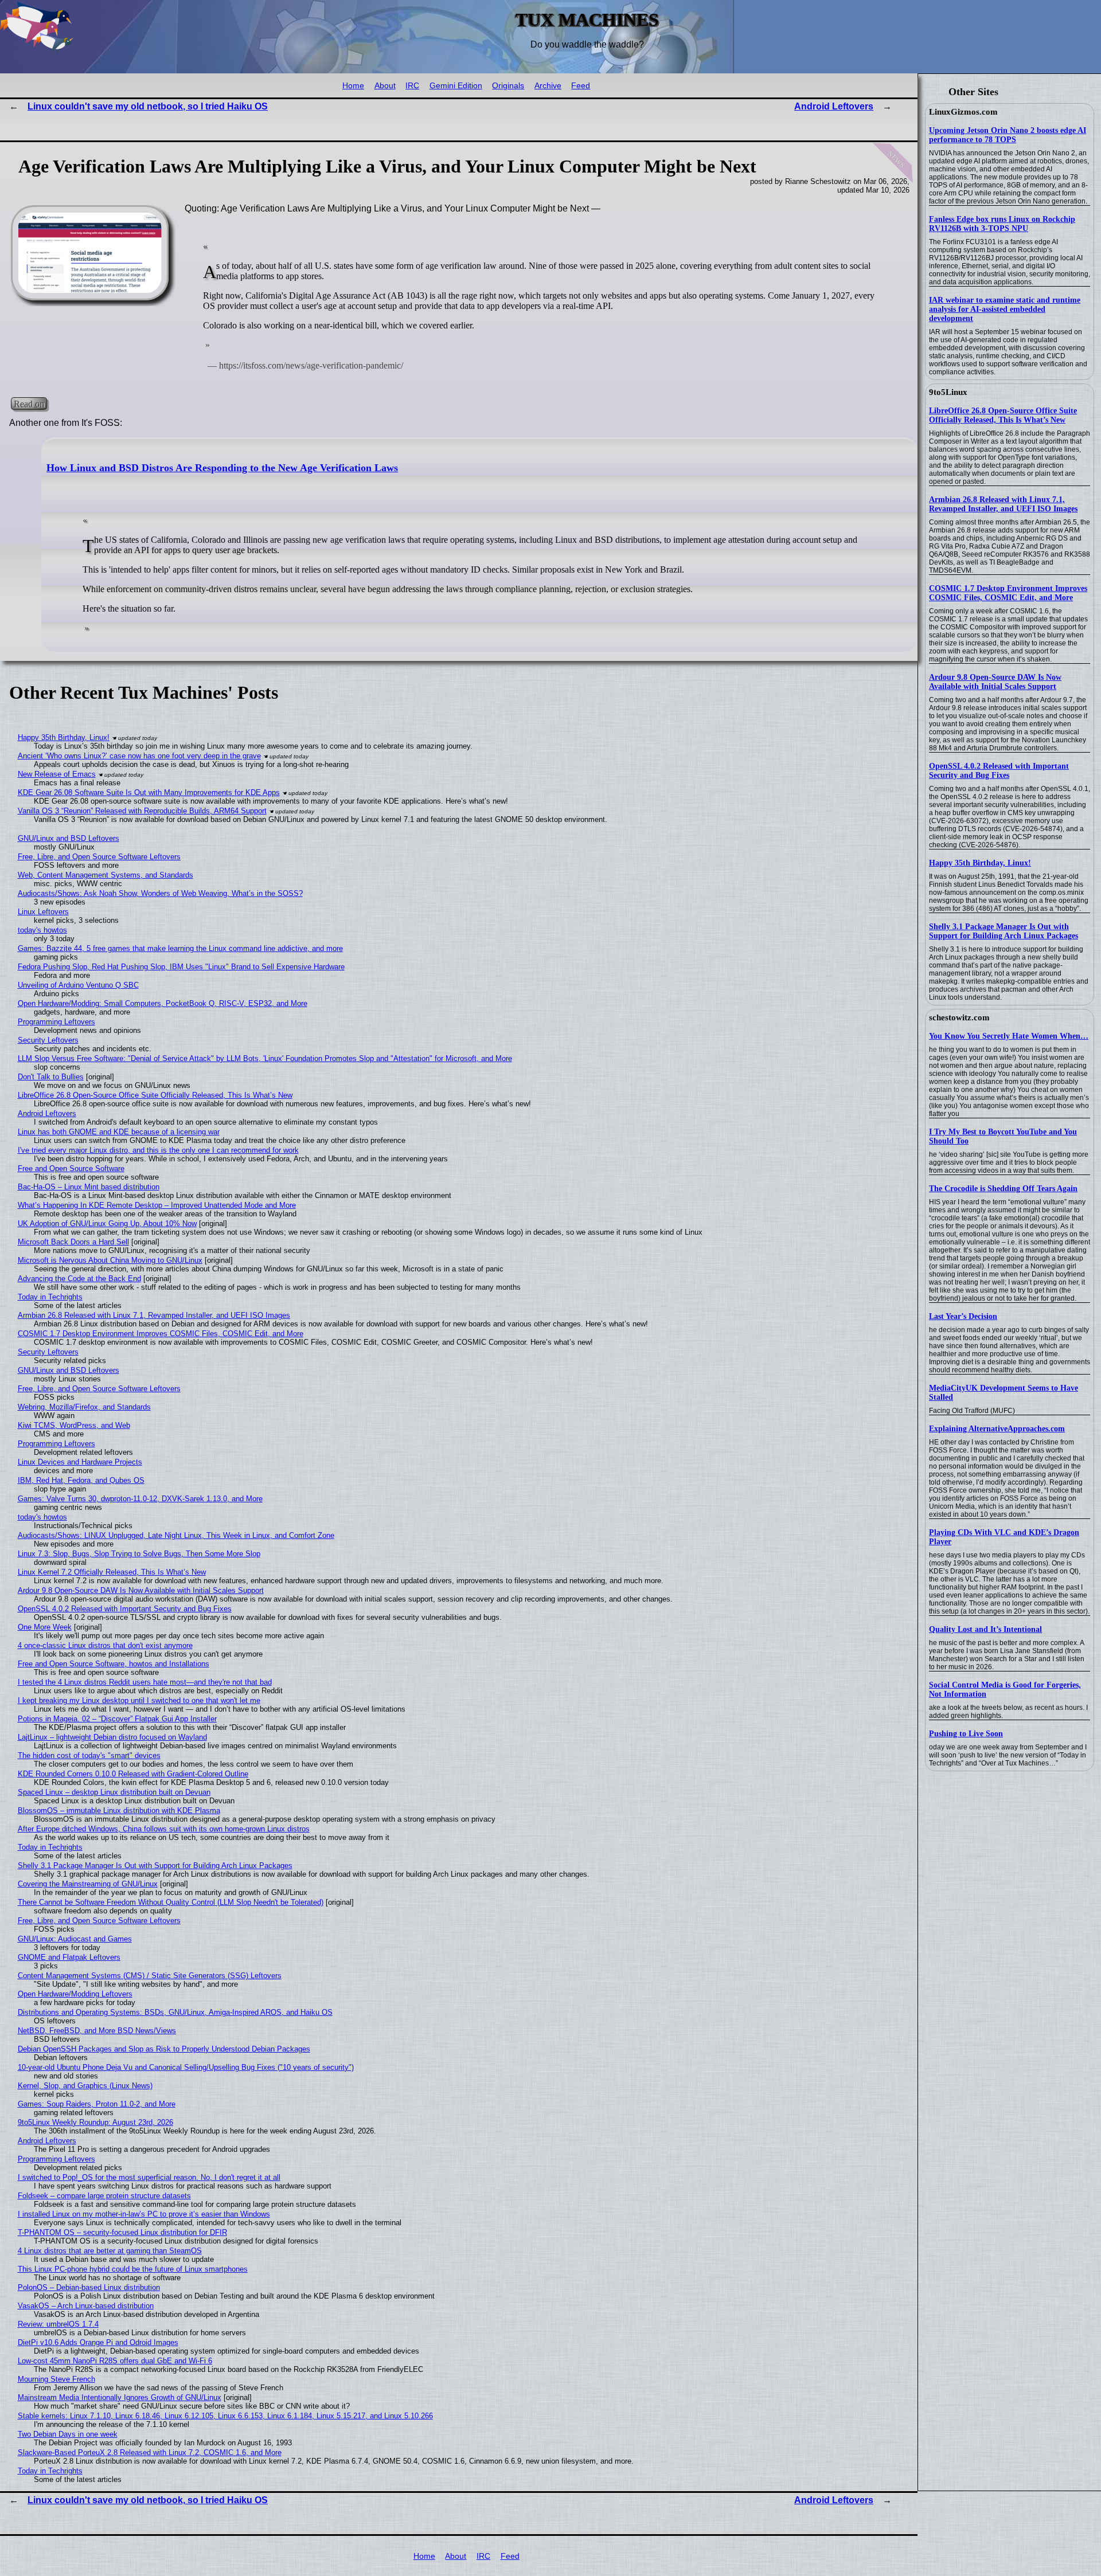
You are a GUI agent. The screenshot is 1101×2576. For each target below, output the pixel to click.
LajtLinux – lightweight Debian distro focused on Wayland (112, 1737)
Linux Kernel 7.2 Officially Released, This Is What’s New (112, 1572)
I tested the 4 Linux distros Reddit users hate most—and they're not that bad (145, 1682)
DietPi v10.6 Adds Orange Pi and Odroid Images (98, 2342)
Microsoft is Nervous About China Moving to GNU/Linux (110, 1260)
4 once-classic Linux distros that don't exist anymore (105, 1645)
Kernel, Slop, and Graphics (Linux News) (85, 2086)
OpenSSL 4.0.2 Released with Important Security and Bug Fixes (999, 771)
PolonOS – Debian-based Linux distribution (89, 2287)
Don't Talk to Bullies (51, 1077)
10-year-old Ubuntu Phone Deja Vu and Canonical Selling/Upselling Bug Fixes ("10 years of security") (186, 2067)
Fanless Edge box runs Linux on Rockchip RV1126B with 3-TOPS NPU (1002, 224)
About (385, 86)
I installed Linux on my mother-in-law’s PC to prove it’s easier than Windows (144, 2214)
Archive (548, 86)
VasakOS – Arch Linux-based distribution (86, 2306)
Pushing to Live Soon (966, 1734)
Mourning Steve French (56, 2379)
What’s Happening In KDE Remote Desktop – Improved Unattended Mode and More (157, 1205)
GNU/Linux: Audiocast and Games (75, 1939)
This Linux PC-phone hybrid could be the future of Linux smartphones (133, 2269)
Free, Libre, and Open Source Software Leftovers (99, 857)
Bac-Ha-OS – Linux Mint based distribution (89, 1187)
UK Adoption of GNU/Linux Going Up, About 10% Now (107, 1224)
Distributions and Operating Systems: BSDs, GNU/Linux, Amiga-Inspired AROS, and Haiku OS (175, 2012)
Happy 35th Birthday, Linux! (980, 863)
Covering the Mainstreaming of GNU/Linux (88, 1884)
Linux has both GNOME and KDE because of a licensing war (119, 1132)
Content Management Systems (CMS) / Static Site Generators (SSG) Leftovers (150, 1976)
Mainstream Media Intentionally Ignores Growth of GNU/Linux (120, 2397)
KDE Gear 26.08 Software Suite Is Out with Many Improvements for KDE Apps (149, 792)
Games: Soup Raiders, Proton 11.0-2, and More (97, 2104)
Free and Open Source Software (71, 1168)
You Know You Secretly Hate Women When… (1009, 1036)
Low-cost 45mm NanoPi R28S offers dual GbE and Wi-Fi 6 (115, 2361)
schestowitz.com (959, 1017)
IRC (412, 86)
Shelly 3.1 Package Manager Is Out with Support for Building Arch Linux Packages (1004, 931)
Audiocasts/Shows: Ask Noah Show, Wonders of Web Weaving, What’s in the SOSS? (160, 893)
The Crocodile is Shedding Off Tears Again (1003, 1189)
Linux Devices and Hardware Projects (80, 1462)
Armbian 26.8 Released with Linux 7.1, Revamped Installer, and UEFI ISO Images (1003, 504)
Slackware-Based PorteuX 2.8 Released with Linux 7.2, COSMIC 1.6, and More (150, 2452)
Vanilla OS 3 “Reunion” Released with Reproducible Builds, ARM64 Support (142, 811)
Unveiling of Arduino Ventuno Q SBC (78, 985)
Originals (508, 86)
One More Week (45, 1627)
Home (353, 86)
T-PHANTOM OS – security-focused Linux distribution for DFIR (122, 2232)
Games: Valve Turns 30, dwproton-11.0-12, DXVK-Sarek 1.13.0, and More (140, 1499)
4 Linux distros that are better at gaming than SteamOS (110, 2251)
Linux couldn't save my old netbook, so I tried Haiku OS (148, 106)
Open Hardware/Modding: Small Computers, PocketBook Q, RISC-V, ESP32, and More (163, 1003)
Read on (29, 403)
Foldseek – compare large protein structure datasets (104, 2196)
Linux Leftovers (43, 912)
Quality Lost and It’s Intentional (985, 1629)
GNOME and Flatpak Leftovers (69, 1957)
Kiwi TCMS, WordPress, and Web (74, 1425)
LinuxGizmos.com (963, 112)
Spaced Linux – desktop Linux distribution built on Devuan (114, 1792)
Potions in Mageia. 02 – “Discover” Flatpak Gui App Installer (117, 1719)
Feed (581, 86)
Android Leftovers (834, 106)
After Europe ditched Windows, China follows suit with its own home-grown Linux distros (164, 1829)
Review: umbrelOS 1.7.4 (58, 2324)
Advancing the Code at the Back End (79, 1279)
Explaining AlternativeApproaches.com (997, 1429)
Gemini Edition (456, 86)
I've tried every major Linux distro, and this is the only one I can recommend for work (158, 1150)
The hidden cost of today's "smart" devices (89, 1755)
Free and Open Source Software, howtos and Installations (114, 1664)
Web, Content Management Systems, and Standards (106, 875)
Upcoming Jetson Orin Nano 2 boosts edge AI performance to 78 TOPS (1008, 135)
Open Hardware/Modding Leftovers (75, 1994)
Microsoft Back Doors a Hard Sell (73, 1242)
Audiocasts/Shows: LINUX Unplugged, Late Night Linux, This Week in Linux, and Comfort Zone (176, 1535)
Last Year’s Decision (963, 1316)
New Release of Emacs (57, 774)
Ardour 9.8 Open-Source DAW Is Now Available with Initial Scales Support (995, 682)
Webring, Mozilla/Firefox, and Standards (84, 1407)
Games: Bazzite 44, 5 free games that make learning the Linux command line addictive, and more (180, 948)
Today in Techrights (50, 1297)
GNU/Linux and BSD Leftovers (69, 838)
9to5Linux (948, 392)
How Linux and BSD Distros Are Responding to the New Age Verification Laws (222, 468)
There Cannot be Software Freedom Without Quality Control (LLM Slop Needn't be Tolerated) (171, 1902)
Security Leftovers (48, 1040)
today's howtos (42, 930)
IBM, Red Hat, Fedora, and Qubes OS (81, 1480)
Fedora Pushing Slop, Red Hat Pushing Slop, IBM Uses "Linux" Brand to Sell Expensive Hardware (181, 967)
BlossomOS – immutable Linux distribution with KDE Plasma (119, 1810)
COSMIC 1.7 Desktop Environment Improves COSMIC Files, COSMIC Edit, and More (1008, 593)
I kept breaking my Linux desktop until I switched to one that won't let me (139, 1700)
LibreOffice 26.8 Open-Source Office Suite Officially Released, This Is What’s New (1003, 415)
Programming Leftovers (56, 1022)
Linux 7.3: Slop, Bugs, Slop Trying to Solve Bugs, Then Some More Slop (139, 1554)
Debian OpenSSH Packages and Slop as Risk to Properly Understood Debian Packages (164, 2049)
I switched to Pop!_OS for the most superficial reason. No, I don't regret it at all (149, 2177)
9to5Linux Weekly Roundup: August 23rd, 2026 (95, 2122)
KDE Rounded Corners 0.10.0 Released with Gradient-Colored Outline (133, 1774)
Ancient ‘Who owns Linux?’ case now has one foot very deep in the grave (139, 756)
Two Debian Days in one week (68, 2434)
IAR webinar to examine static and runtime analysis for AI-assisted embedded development (1005, 309)
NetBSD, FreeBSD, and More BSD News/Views (97, 2031)
